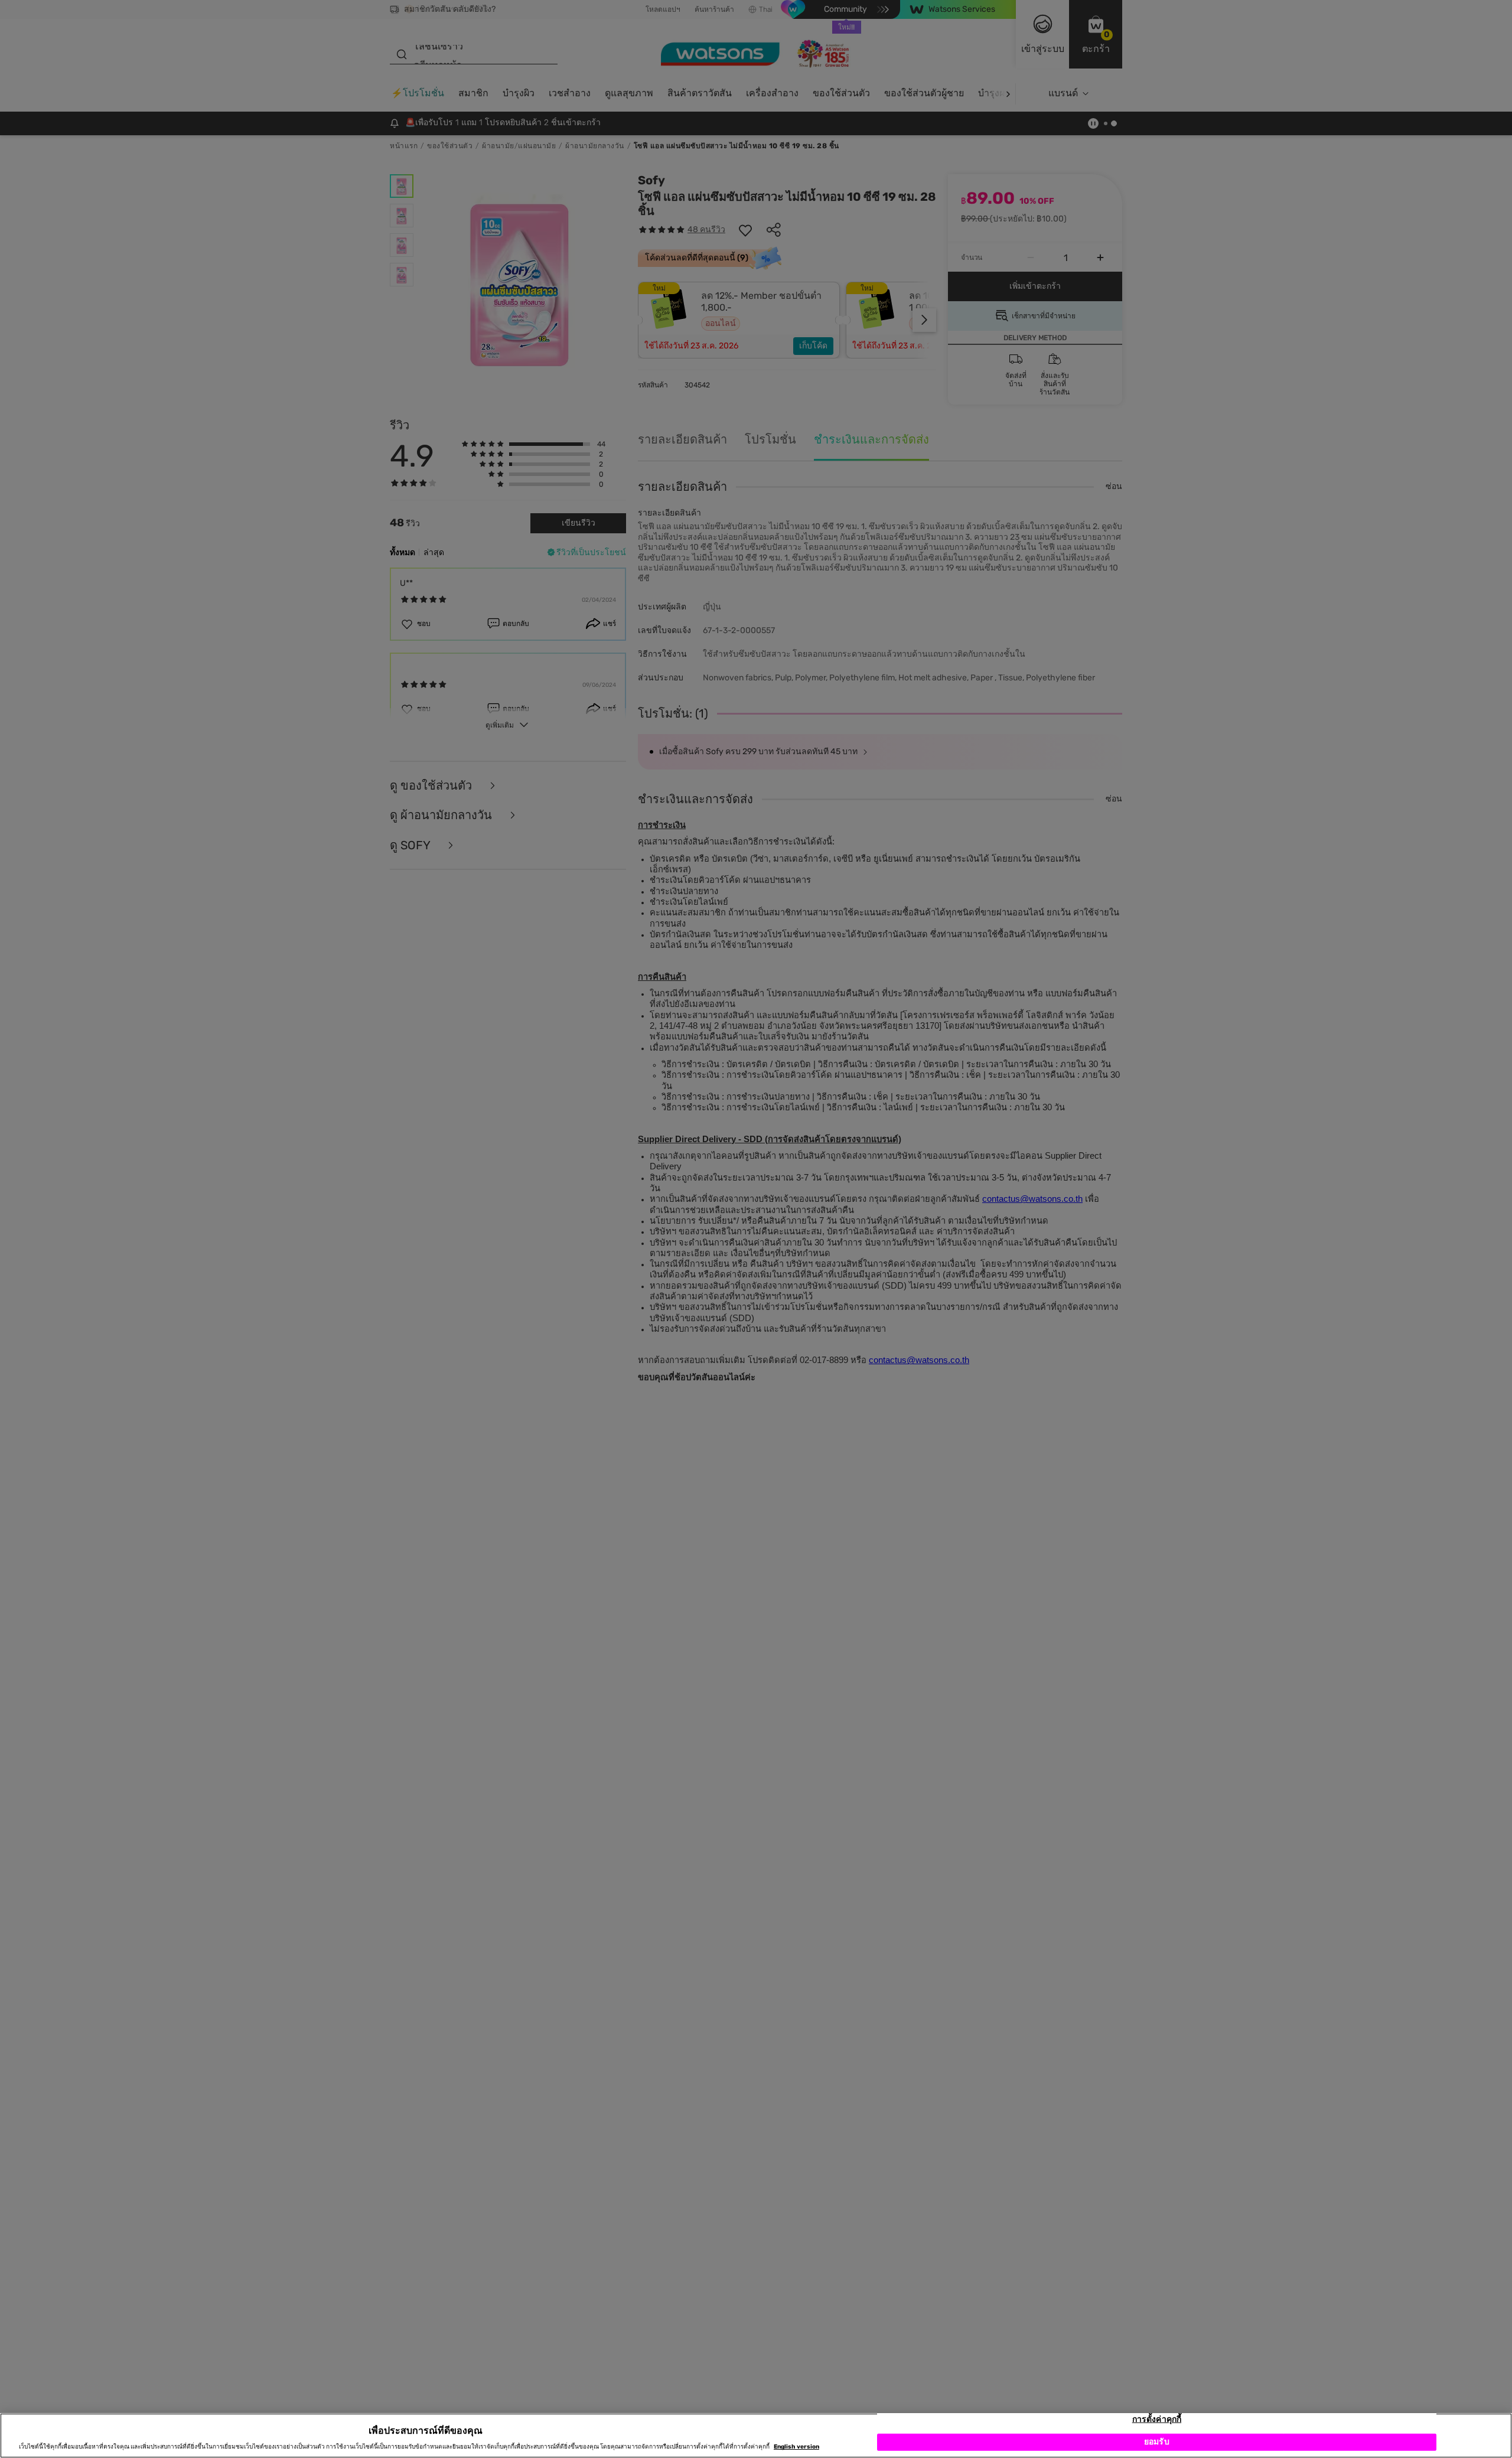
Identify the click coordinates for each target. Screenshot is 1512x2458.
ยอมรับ (1157, 2442)
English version (796, 2447)
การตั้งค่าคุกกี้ (1157, 2419)
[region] (756, 2436)
